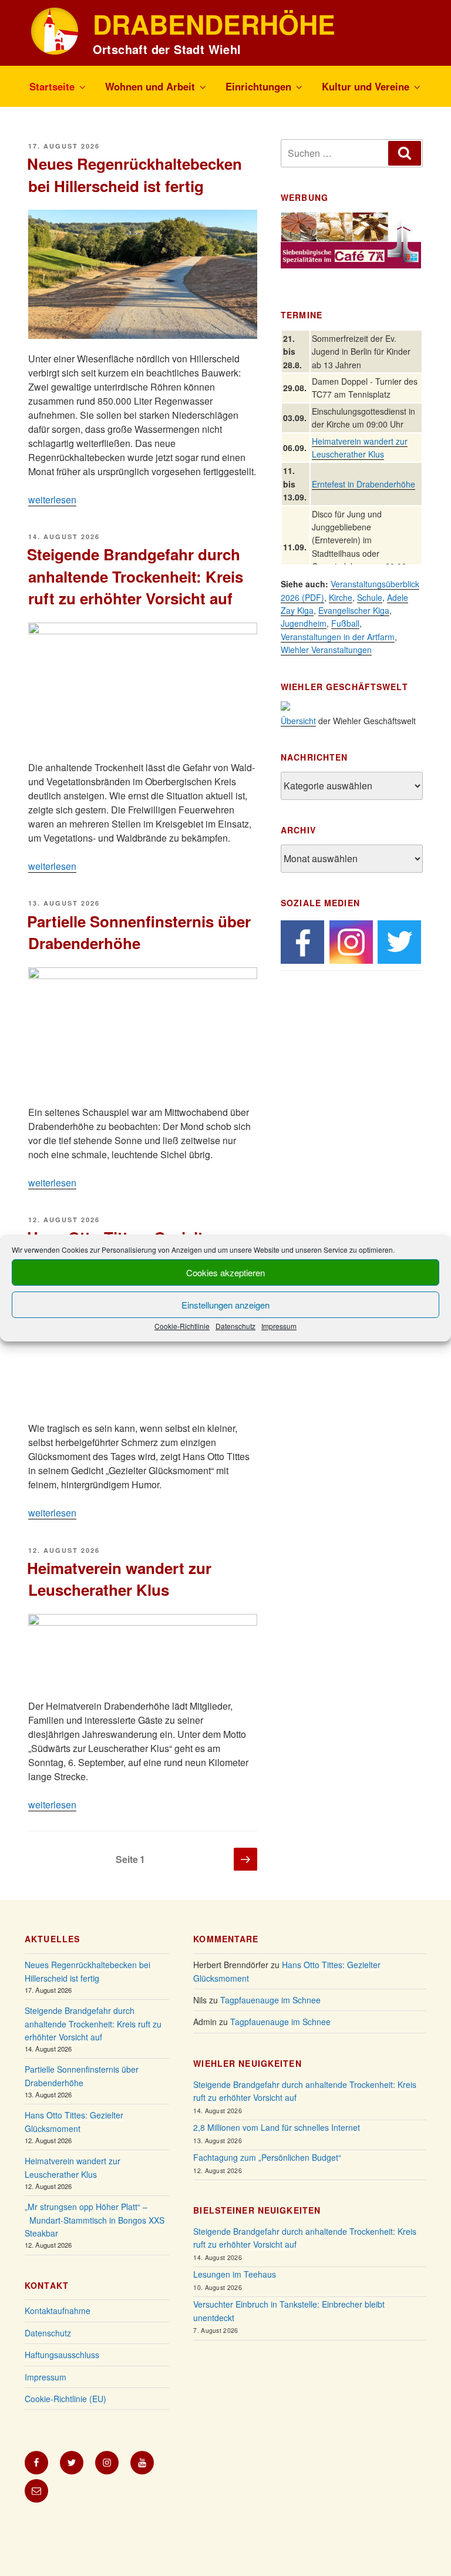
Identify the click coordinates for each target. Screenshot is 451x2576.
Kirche (341, 597)
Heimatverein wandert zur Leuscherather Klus (119, 1579)
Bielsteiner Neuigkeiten (257, 2210)
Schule (370, 597)
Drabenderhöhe (214, 24)
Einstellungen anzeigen (225, 1305)
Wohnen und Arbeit (150, 86)
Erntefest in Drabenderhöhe (364, 484)
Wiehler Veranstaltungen (326, 650)
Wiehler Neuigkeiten (247, 2063)
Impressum (279, 1326)
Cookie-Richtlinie (182, 1326)
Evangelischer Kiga (354, 610)
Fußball (345, 623)
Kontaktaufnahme (58, 2311)
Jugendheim (304, 623)
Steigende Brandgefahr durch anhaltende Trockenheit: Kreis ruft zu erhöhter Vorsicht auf (135, 576)
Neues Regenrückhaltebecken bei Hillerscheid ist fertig (134, 174)
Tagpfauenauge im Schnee (270, 2000)
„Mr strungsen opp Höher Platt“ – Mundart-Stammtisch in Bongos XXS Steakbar (95, 2220)
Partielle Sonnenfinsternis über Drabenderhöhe (139, 932)
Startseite (52, 86)
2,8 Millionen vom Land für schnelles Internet (277, 2127)
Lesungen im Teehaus (235, 2274)
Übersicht (298, 721)
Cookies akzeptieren (225, 1272)
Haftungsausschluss (62, 2355)
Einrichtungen (258, 86)
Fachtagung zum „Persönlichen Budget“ (267, 2157)
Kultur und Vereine (366, 86)
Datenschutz (235, 1326)
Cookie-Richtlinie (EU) (65, 2399)
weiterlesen (52, 500)
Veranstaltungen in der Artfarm (338, 637)
